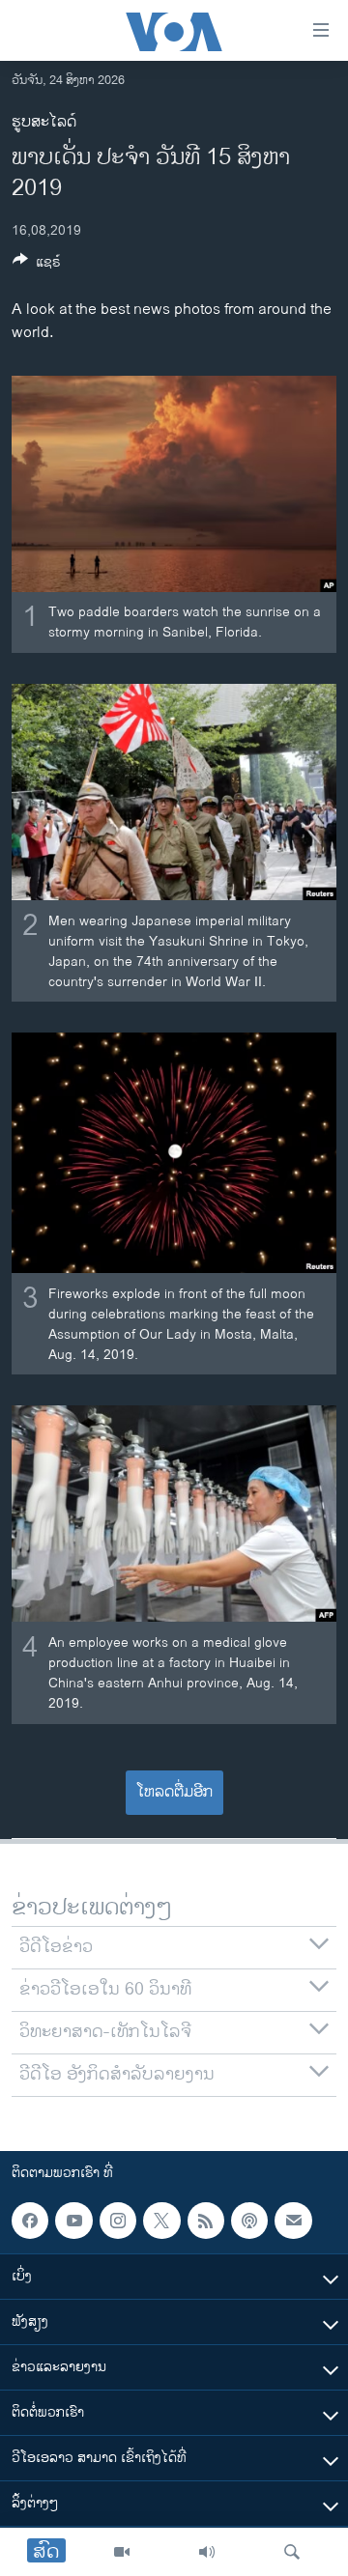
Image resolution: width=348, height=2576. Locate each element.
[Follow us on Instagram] (118, 2221)
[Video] (122, 2552)
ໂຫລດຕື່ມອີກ (174, 1792)
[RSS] (206, 2221)
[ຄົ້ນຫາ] (292, 2552)
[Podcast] (249, 2221)
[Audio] (207, 2552)
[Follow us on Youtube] (73, 2221)
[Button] (37, 265)
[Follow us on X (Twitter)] (161, 2221)
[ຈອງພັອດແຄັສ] (293, 2221)
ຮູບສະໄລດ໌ (44, 122)
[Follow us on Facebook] (30, 2221)
